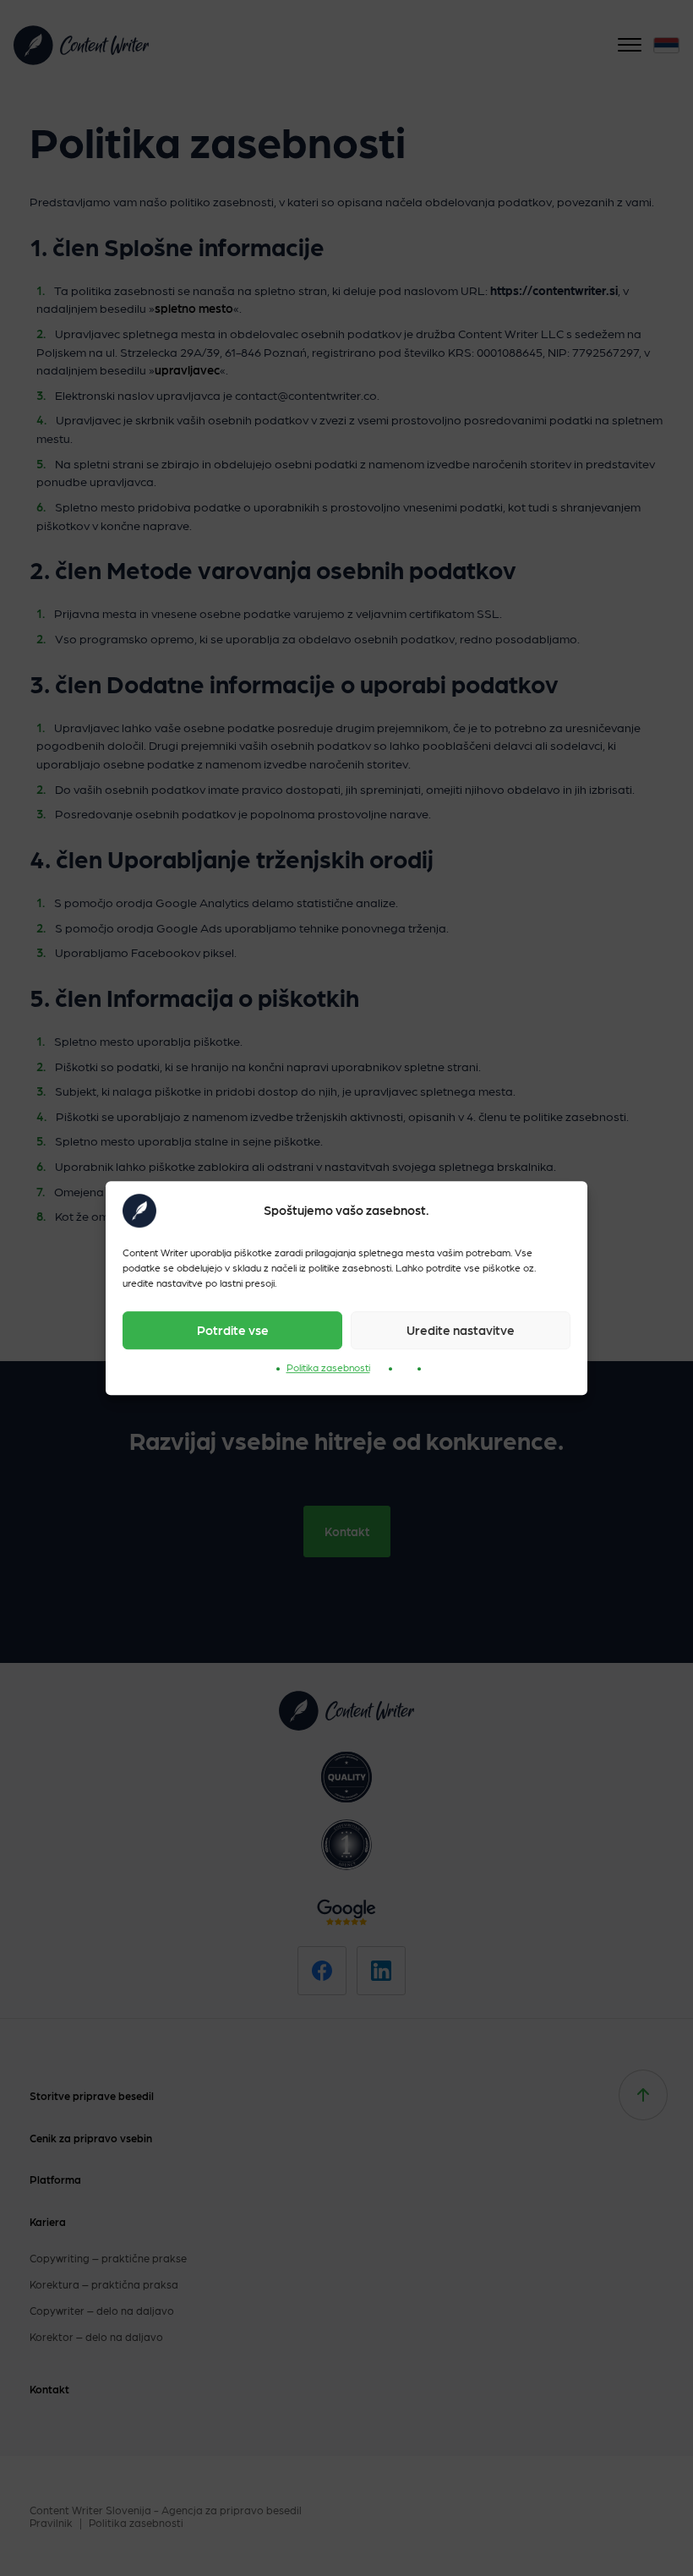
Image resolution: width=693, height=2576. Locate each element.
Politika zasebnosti (328, 1367)
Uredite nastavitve (461, 1330)
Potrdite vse (233, 1330)
